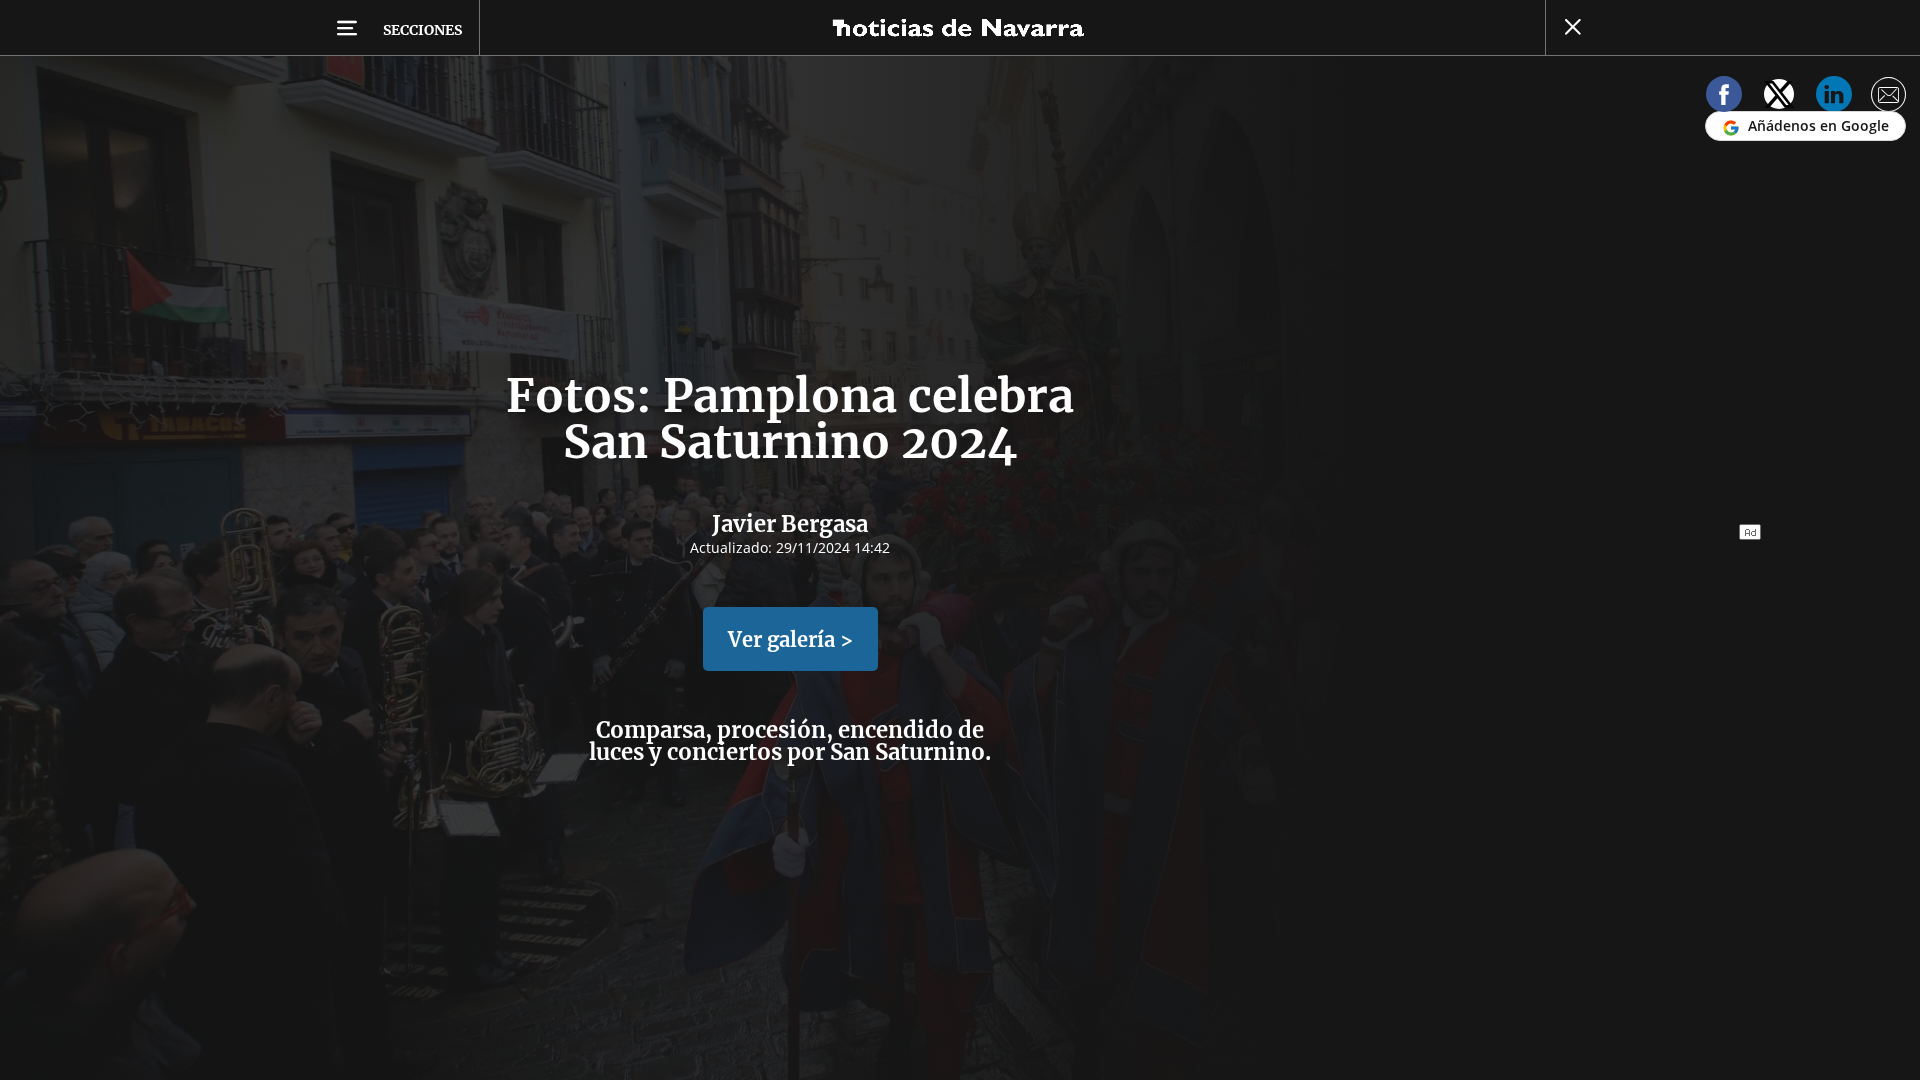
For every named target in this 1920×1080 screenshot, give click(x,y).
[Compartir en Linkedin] (1834, 97)
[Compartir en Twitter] (1779, 97)
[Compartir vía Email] (1889, 97)
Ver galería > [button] (790, 639)
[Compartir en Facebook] (1724, 97)
